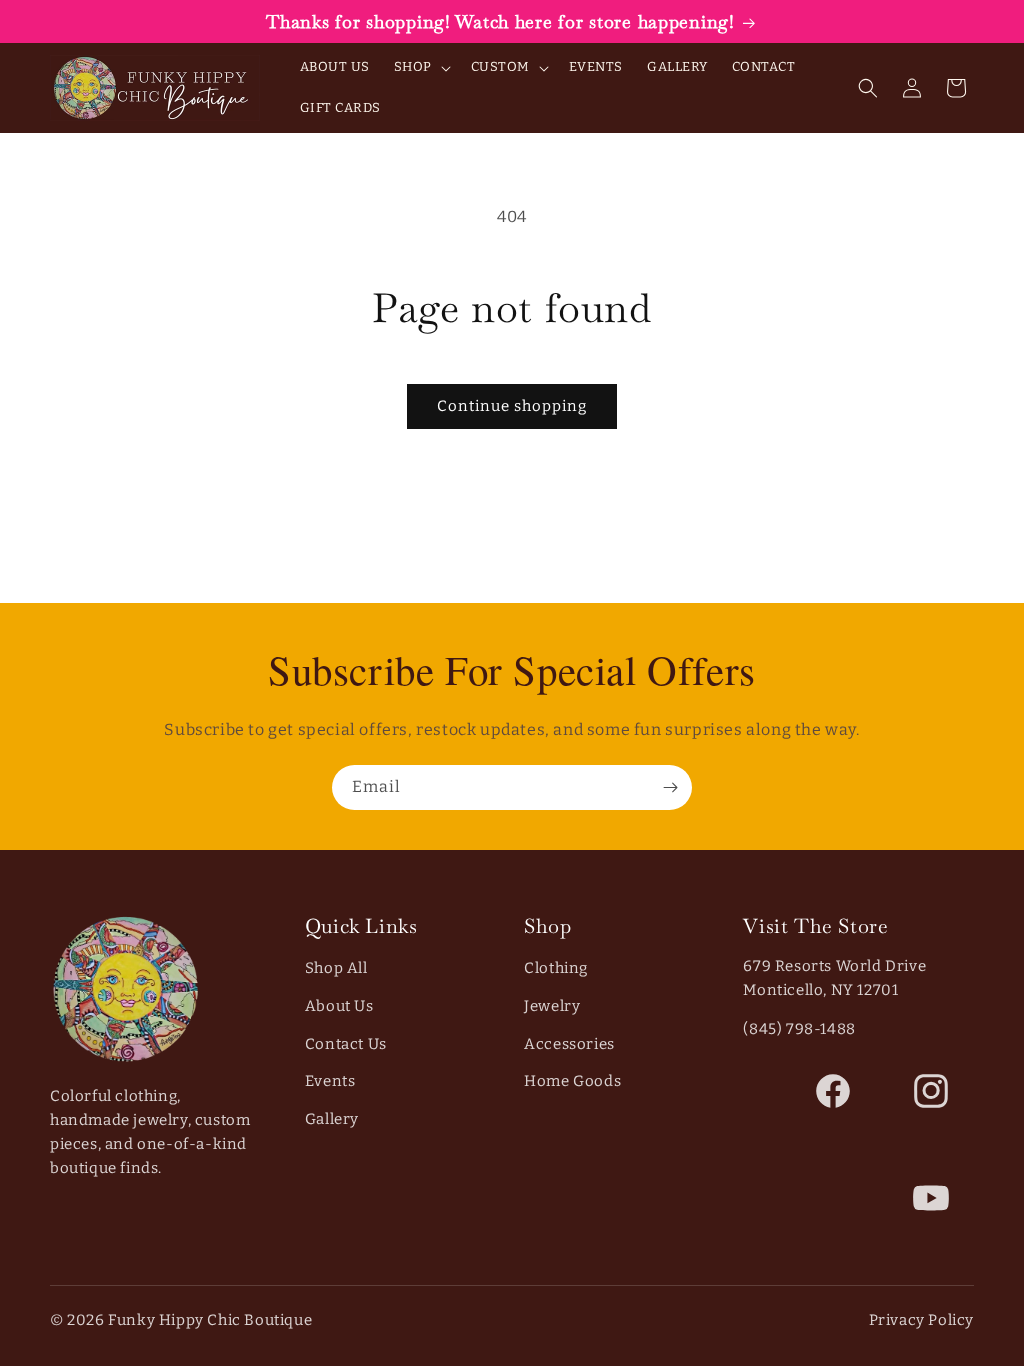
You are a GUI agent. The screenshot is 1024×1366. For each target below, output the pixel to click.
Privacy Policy (921, 1320)
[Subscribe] (670, 787)
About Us (339, 1006)
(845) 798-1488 (799, 1029)
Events (330, 1081)
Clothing (556, 968)
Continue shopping (512, 406)
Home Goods (572, 1081)
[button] (420, 67)
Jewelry (552, 1006)
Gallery (332, 1119)
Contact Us (346, 1044)
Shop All (336, 968)
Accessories (569, 1044)
